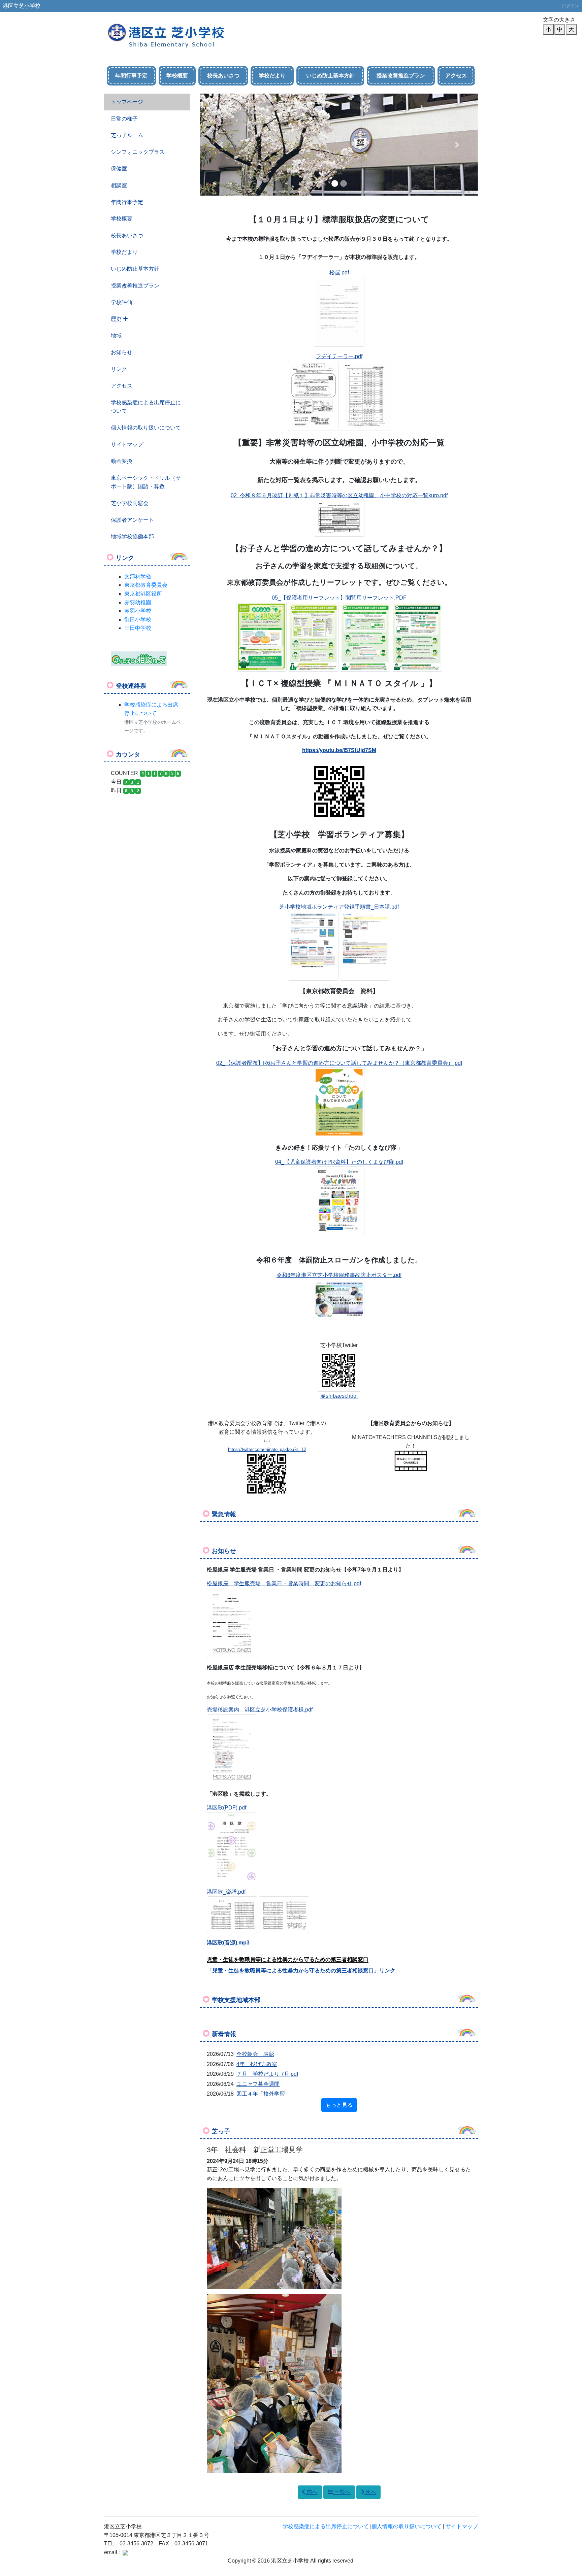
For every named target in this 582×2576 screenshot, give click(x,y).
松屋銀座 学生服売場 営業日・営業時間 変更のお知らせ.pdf (284, 1583)
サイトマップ (127, 445)
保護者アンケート (132, 520)
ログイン (571, 6)
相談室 (119, 185)
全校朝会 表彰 (255, 2054)
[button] (221, 145)
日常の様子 (124, 119)
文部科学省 (138, 577)
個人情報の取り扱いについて (146, 428)
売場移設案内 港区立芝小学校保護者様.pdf (260, 1710)
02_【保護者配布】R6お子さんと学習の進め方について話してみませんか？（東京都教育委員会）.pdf (339, 1063)
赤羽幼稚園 (138, 602)
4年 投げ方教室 (257, 2064)
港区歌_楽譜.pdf (226, 1892)
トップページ (127, 102)
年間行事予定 (131, 76)
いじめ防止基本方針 (330, 76)
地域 (116, 335)
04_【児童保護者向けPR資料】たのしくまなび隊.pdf (339, 1162)
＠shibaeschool (339, 1396)
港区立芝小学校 (22, 6)
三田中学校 (138, 628)
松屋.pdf (339, 273)
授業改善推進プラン (401, 76)
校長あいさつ (223, 76)
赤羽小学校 (138, 611)
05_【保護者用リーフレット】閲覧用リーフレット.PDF (339, 598)
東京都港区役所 (143, 594)
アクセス (456, 76)
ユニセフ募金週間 (258, 2084)
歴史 (117, 319)
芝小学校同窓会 (130, 503)
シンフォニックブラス (138, 152)
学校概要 (177, 76)
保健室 (119, 168)
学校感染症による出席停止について (146, 407)
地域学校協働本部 (132, 536)
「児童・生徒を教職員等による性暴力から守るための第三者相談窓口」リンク (301, 1971)
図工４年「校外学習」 (263, 2094)
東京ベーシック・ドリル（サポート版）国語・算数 (146, 482)
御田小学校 (138, 620)
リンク (119, 369)
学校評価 (122, 302)
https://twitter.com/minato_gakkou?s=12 (267, 1449)
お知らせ (122, 352)
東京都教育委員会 (146, 585)
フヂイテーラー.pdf (339, 356)
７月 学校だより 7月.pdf (267, 2074)
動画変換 (122, 461)
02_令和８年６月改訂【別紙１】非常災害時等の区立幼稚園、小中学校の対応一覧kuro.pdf (339, 495)
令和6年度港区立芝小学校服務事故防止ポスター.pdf (339, 1275)
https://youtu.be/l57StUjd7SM (339, 750)
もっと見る (339, 2105)
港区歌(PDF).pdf (227, 1808)
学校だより (272, 76)
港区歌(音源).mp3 (228, 1943)
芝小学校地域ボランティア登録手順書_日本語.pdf (339, 907)
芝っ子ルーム (127, 135)
